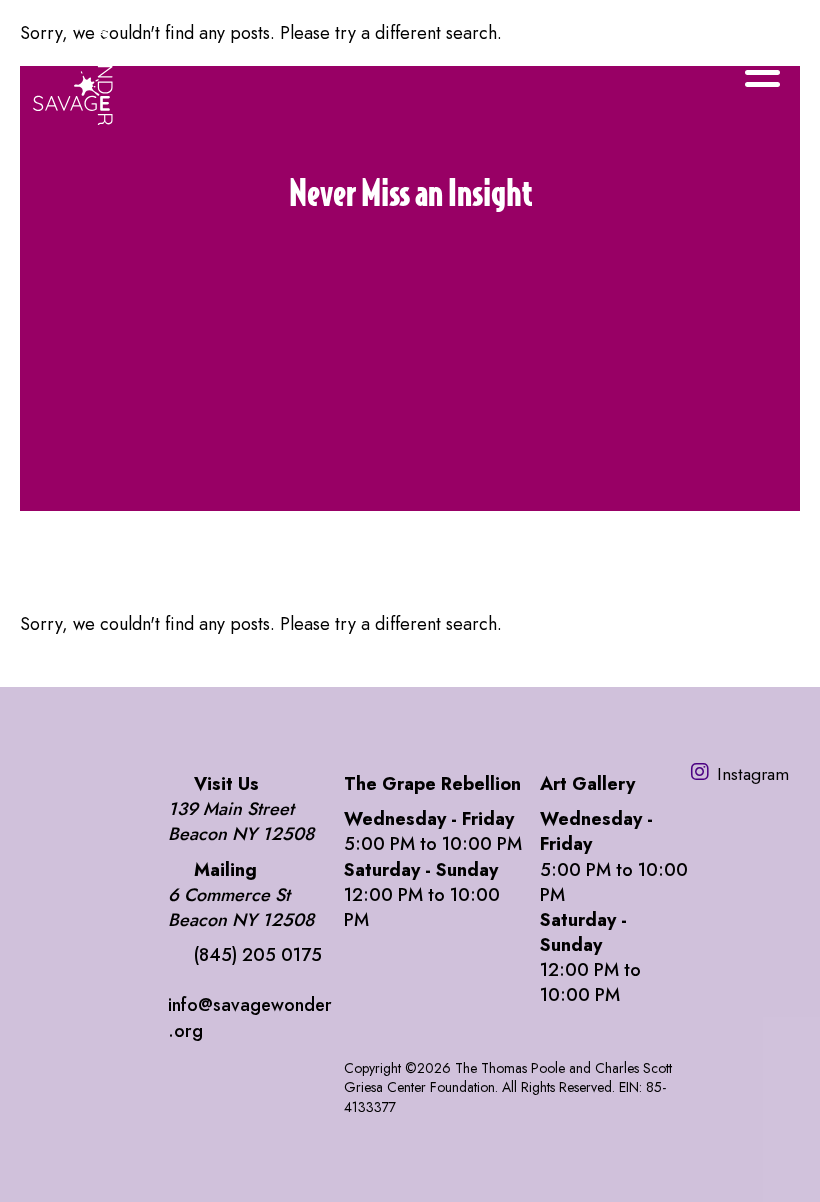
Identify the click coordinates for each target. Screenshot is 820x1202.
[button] (410, 377)
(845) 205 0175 (258, 955)
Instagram (753, 773)
